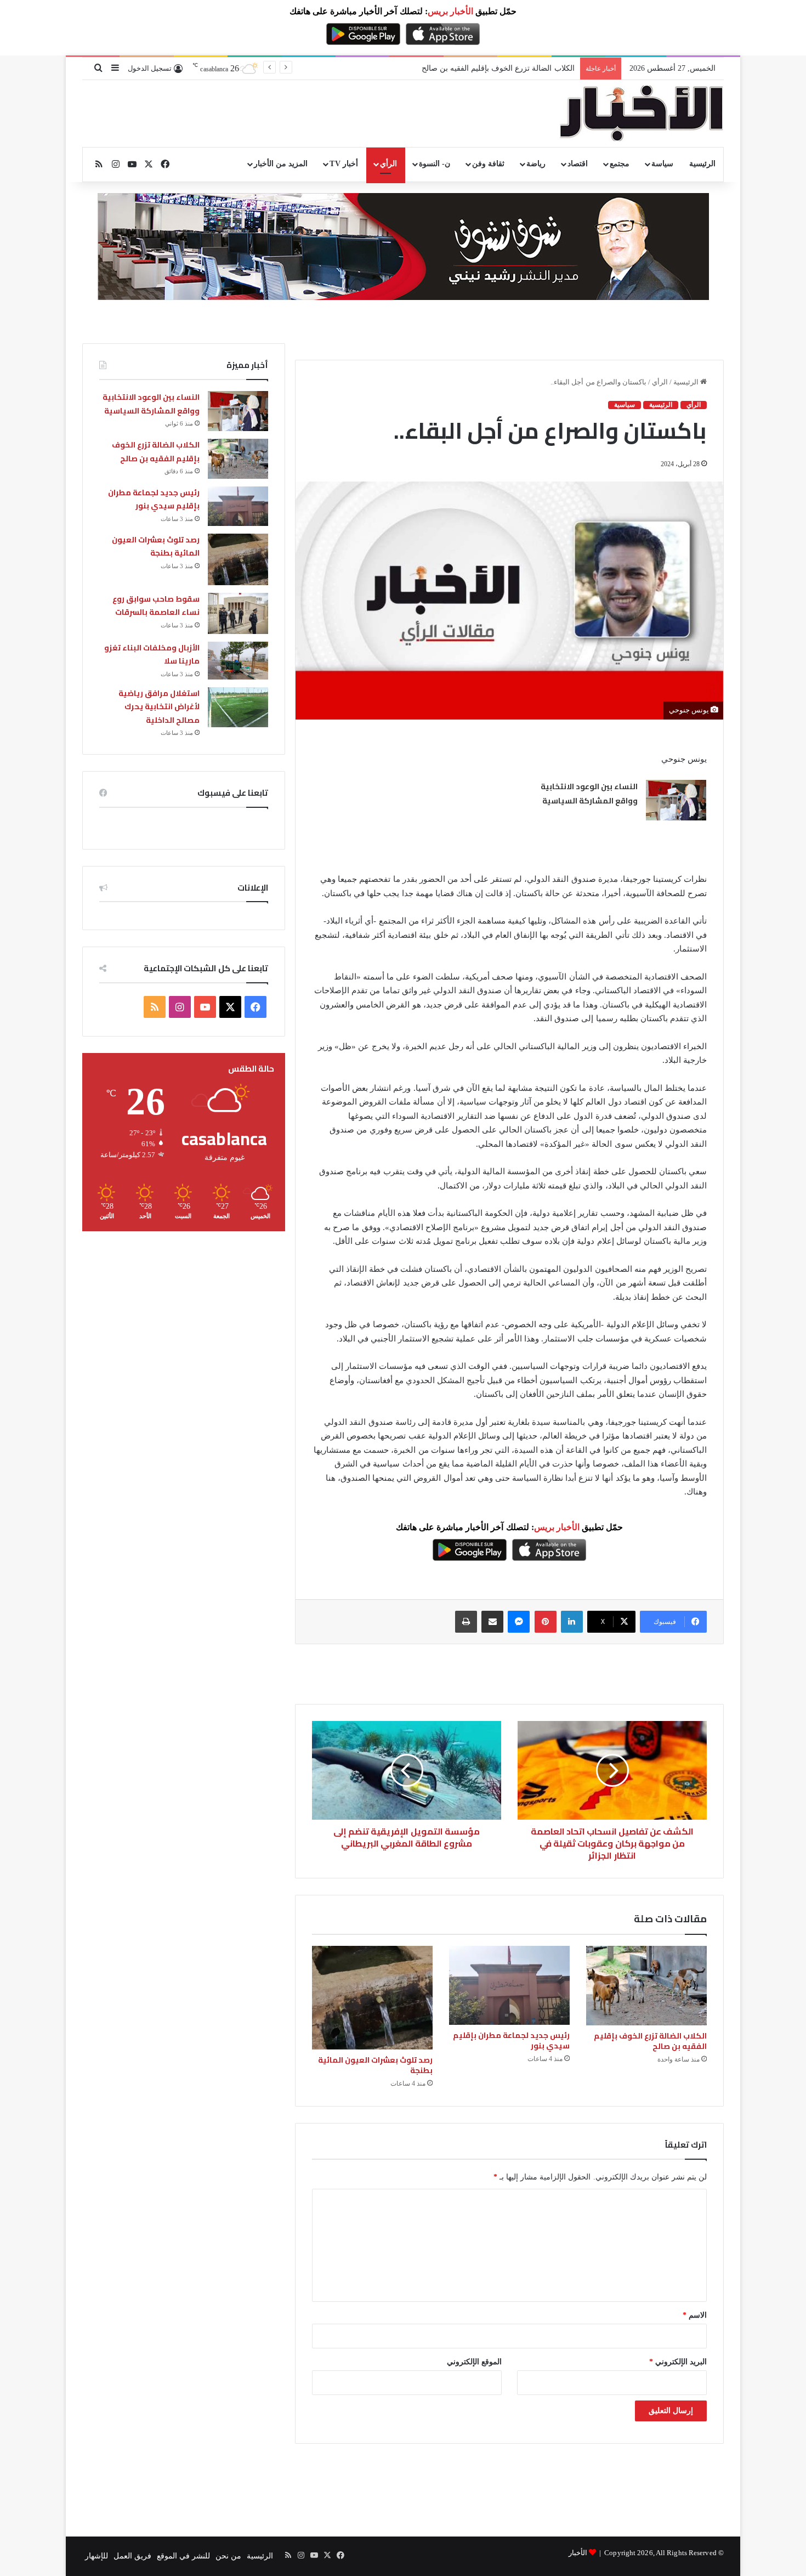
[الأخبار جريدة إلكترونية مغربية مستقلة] (642, 114)
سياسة (662, 164)
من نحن (228, 2556)
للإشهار (97, 2556)
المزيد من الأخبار (281, 164)
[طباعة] (466, 1622)
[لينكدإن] (572, 1622)
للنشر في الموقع (183, 2556)
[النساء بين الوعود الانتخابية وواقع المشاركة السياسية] (676, 800)
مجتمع (620, 164)
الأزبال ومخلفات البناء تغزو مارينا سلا (152, 655)
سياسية (625, 405)
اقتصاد (578, 164)
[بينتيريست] (546, 1622)
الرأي (388, 164)
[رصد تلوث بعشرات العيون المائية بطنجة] (372, 1998)
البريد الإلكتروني (678, 2362)
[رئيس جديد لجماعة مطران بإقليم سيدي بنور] (509, 1985)
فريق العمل (132, 2556)
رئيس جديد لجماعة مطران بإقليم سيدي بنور (504, 68)
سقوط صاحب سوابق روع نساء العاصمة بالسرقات (156, 606)
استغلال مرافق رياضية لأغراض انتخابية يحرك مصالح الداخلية (159, 707)
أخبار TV (344, 164)
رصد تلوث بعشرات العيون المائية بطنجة (375, 2065)
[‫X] (230, 1007)
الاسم (695, 2315)
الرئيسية (702, 164)
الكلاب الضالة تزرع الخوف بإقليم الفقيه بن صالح (650, 2041)
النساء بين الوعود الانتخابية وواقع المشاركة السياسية (589, 794)
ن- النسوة (435, 164)
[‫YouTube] (205, 1007)
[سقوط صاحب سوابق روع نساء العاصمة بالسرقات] (238, 613)
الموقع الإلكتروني (474, 2362)
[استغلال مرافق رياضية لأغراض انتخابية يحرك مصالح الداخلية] (238, 707)
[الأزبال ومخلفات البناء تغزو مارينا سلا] (238, 661)
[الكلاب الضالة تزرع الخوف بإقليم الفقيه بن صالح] (646, 1986)
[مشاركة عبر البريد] (492, 1622)
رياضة (536, 164)
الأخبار (578, 2553)
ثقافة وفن (488, 164)
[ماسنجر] (519, 1622)
